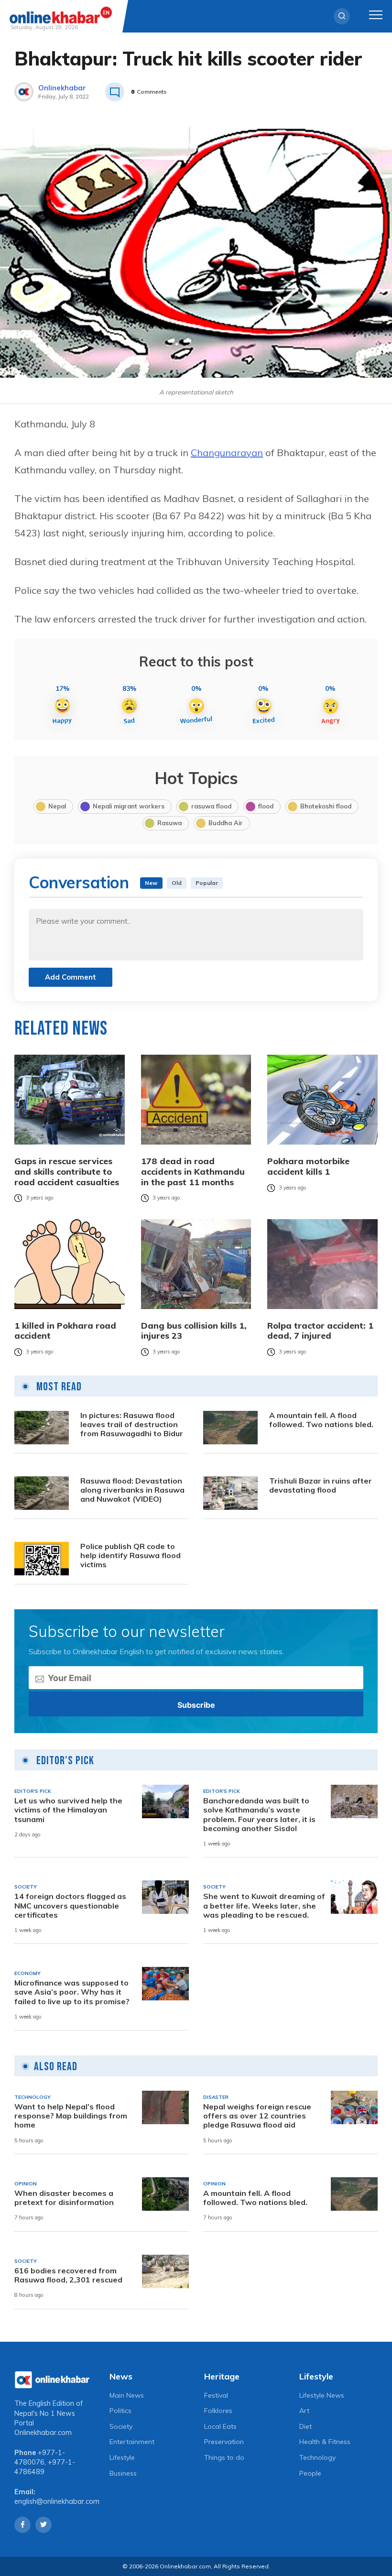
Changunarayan (227, 453)
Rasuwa (169, 823)
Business (123, 2473)
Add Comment (71, 977)
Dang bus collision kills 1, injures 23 (194, 1331)
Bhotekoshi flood (326, 806)
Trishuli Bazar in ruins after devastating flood (321, 1485)
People (310, 2473)
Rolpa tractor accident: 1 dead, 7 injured (320, 1331)
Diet (305, 2426)
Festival (216, 2395)
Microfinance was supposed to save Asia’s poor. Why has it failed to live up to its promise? (72, 1992)
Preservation (224, 2442)
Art (304, 2411)
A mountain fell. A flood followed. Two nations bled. (321, 1420)
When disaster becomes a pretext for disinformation (64, 2198)
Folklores (218, 2411)
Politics (120, 2411)
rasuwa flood (211, 806)
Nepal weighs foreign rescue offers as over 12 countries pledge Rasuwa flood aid (257, 2116)
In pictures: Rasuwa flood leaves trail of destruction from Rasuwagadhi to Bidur (132, 1424)
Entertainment (132, 2442)
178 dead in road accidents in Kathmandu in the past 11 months (193, 1172)
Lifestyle (122, 2457)
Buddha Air (226, 823)
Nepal (57, 806)
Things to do (224, 2457)
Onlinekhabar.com (43, 2433)
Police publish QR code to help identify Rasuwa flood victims (131, 1555)
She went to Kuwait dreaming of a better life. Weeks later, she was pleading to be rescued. (264, 1905)
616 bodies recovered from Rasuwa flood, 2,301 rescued (68, 2275)
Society (121, 2426)
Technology (317, 2457)
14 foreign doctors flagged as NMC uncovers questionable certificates (70, 1905)
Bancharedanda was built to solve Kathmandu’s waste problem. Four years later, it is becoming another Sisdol (259, 1815)
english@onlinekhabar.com (57, 2501)
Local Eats (220, 2426)
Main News (127, 2395)
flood (266, 806)
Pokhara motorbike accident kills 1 (308, 1166)
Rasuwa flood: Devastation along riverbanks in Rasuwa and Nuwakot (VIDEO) (132, 1490)
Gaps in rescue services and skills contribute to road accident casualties (67, 1172)
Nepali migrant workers (129, 806)
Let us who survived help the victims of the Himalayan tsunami (68, 1810)
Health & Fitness (325, 2442)
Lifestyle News (322, 2395)
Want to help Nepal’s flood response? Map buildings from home (71, 2116)
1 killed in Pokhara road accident (65, 1331)
